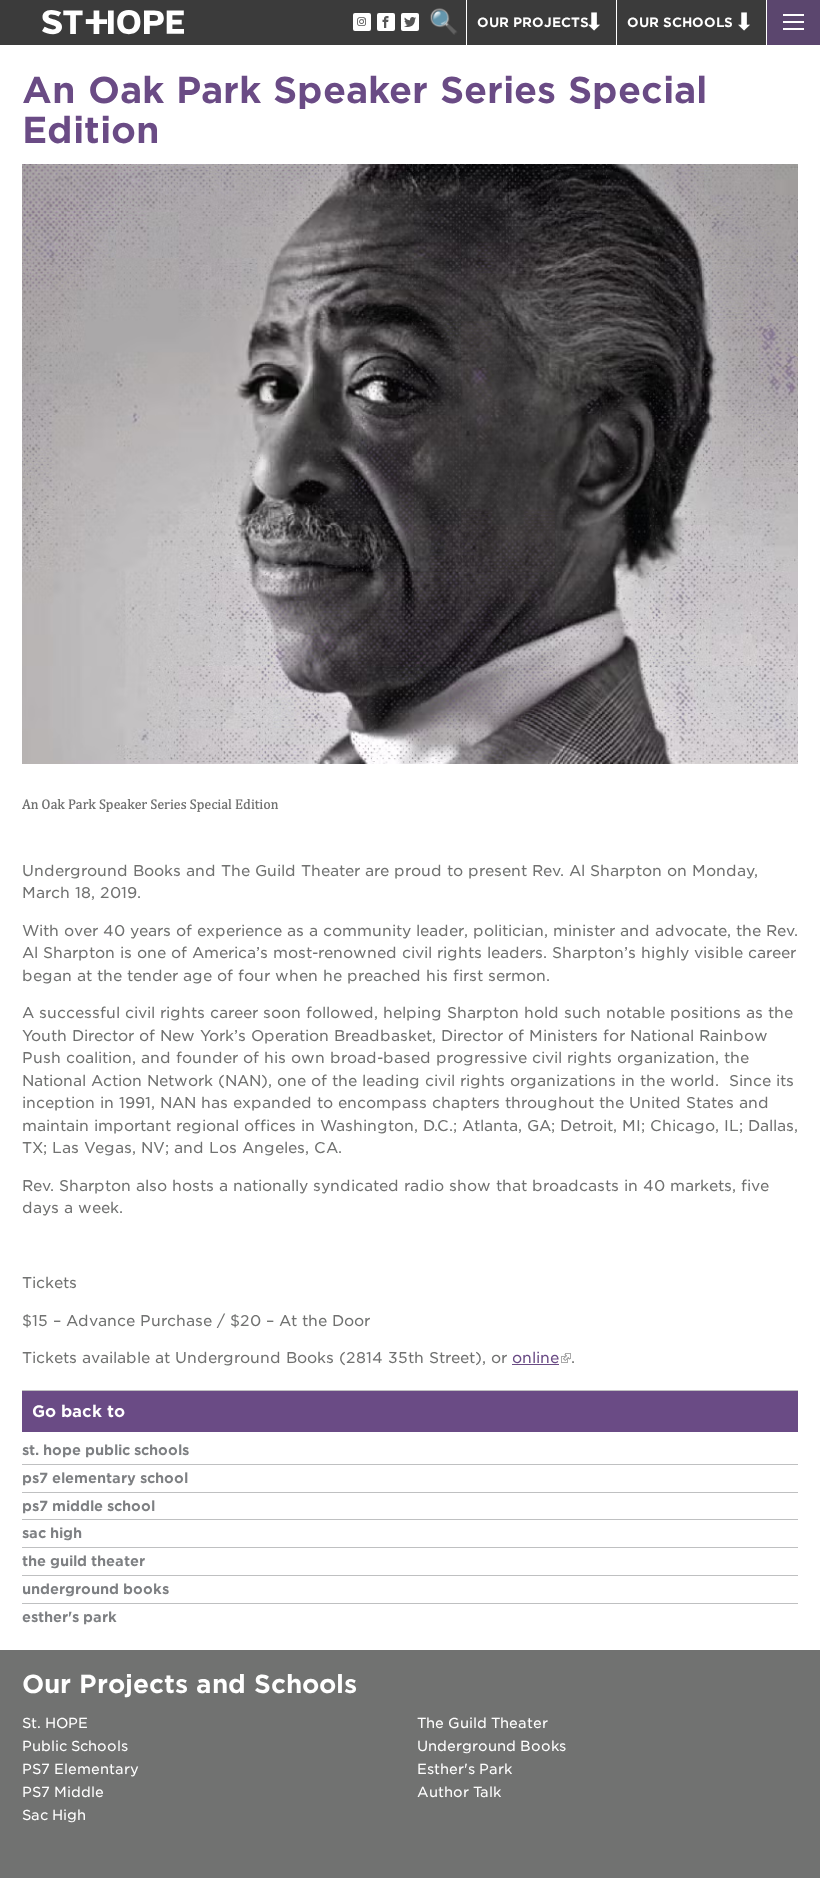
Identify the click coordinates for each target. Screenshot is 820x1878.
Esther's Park (69, 1617)
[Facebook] (385, 23)
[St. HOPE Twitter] (409, 23)
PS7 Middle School (88, 1506)
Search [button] (443, 22)
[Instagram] (361, 23)
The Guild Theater (83, 1561)
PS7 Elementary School (105, 1478)
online (535, 1358)
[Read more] (410, 467)
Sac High (52, 1533)
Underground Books (95, 1589)
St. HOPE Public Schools (105, 1450)
